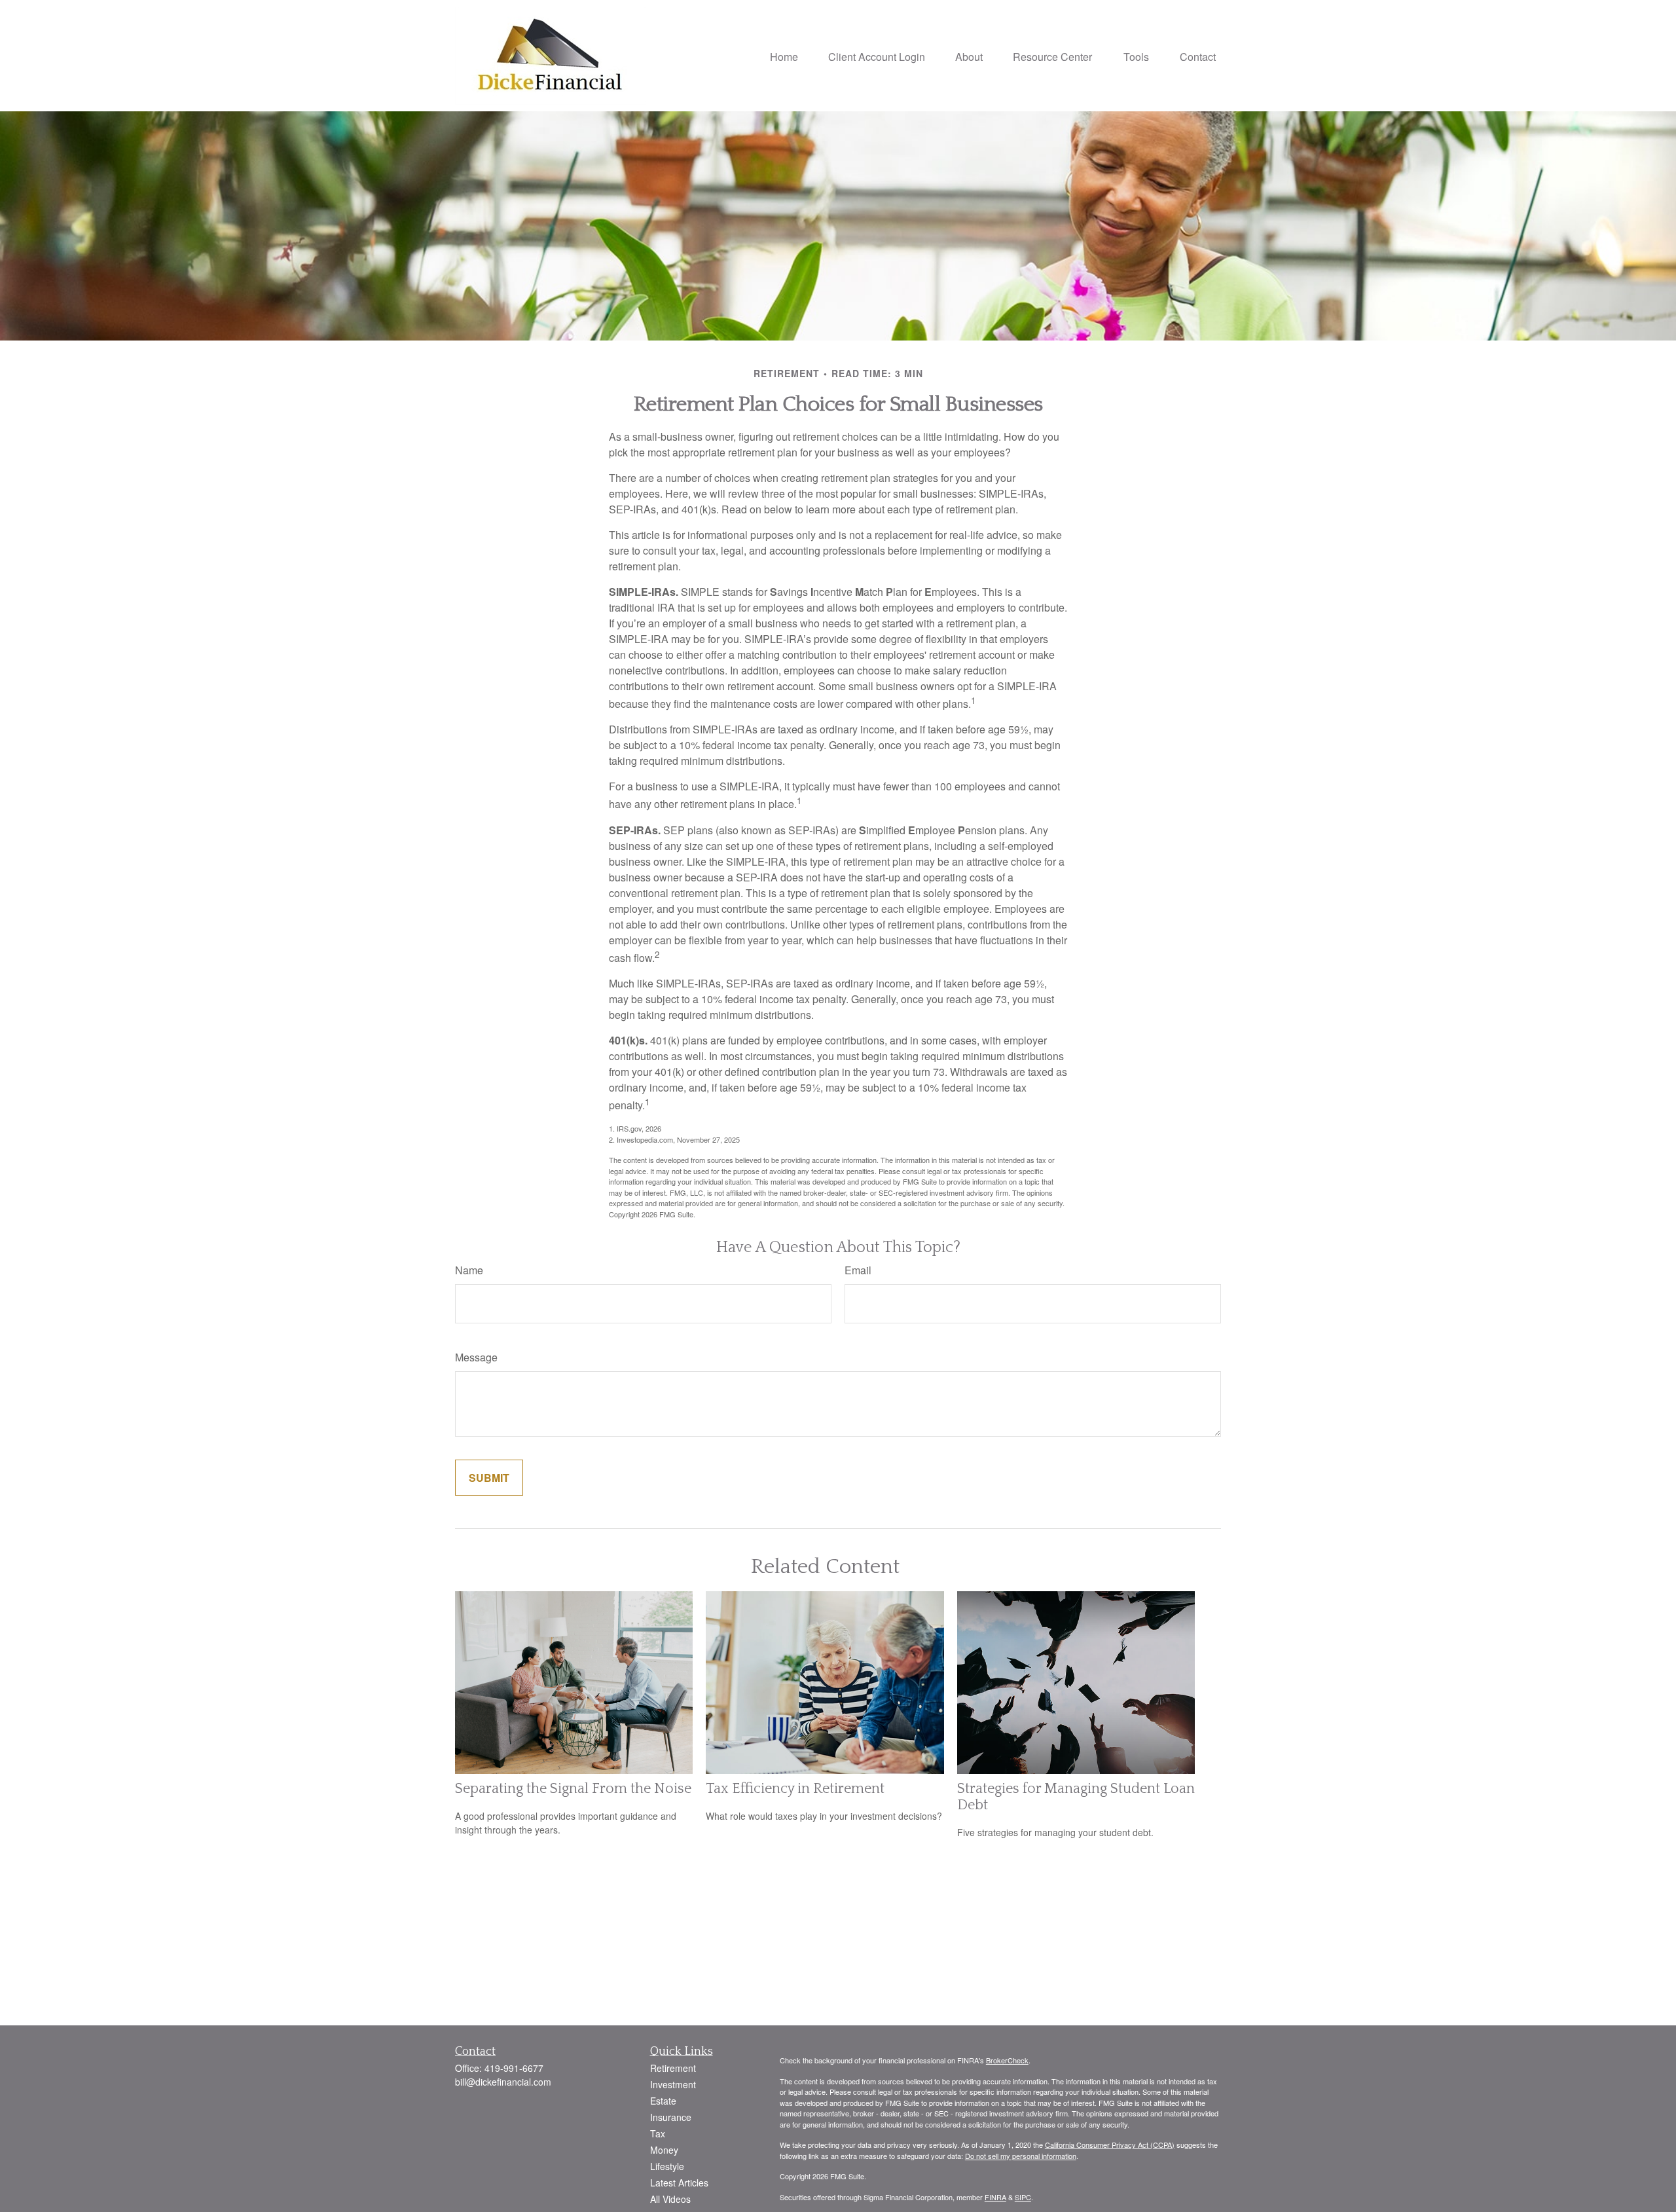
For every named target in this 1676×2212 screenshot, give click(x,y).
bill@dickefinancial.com (503, 2082)
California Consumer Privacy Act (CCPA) (1110, 2145)
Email (858, 1270)
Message (476, 1357)
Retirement (673, 2068)
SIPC (1023, 2197)
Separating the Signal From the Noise (573, 1789)
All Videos (670, 2199)
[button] (784, 55)
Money (664, 2150)
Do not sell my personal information (1021, 2156)
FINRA (995, 2197)
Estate (663, 2101)
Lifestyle (667, 2166)
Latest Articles (679, 2183)
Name (469, 1270)
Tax (658, 2133)
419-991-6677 (514, 2068)
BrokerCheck (1007, 2060)
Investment (673, 2084)
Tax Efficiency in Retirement (795, 1789)
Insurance (671, 2117)
